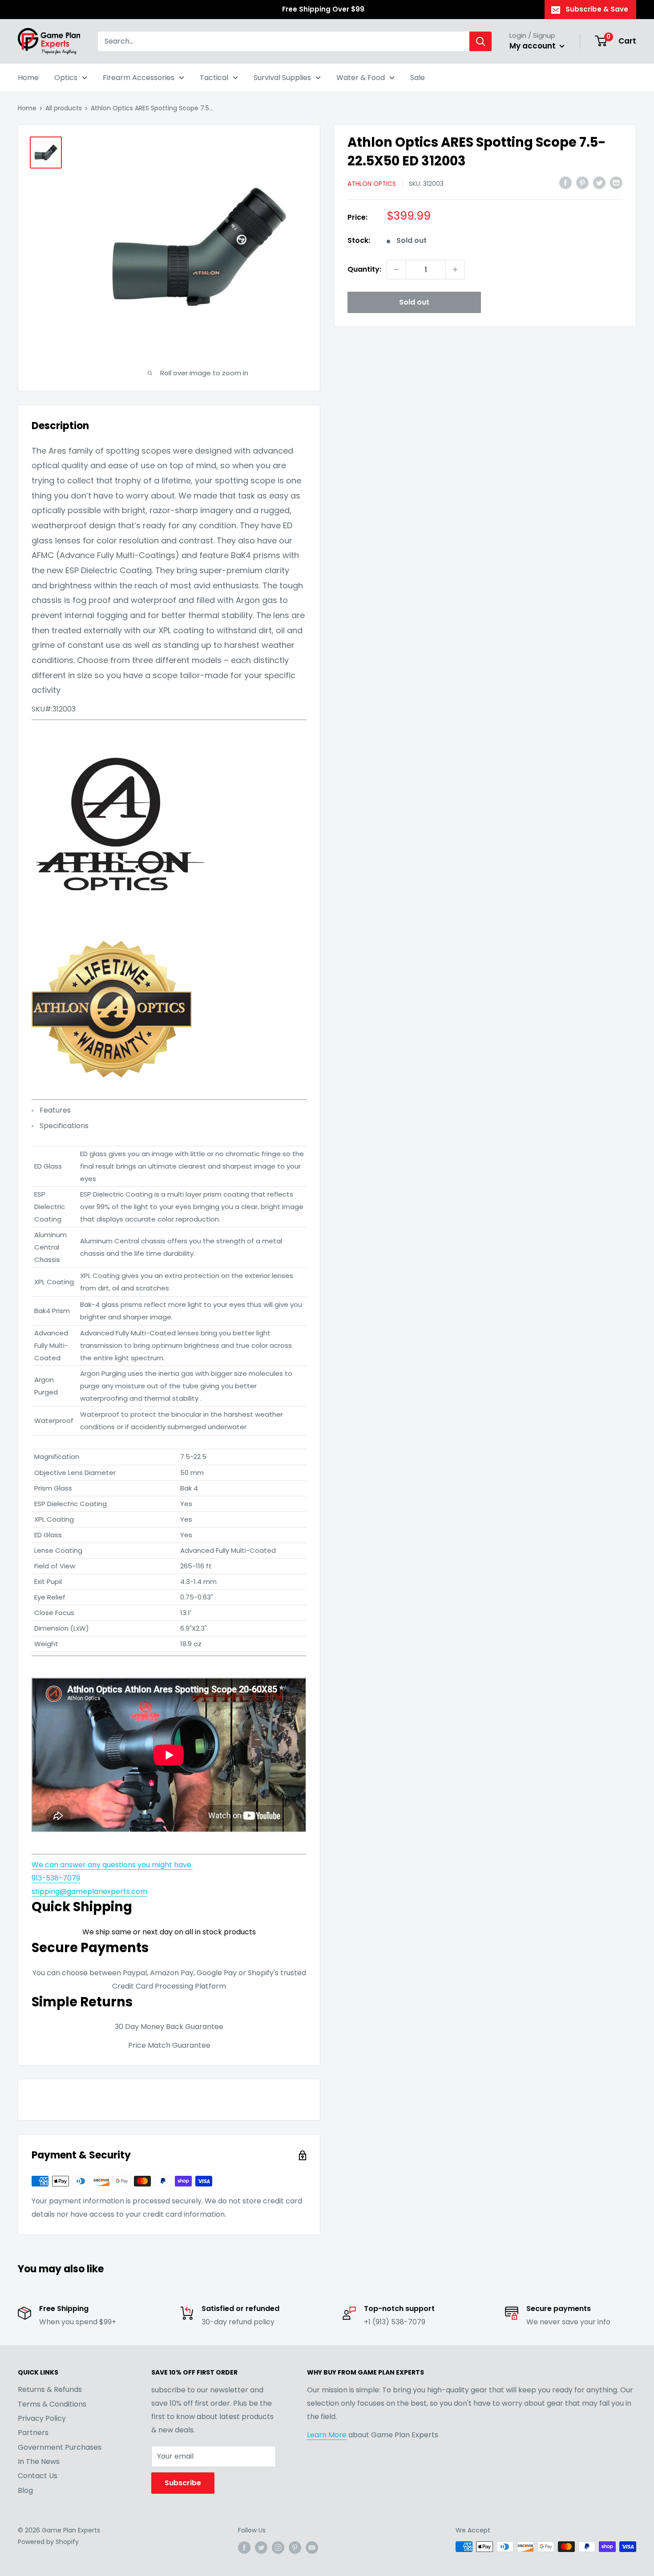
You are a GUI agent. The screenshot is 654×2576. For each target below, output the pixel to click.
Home (28, 78)
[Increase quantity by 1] (455, 269)
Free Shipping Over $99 (323, 9)
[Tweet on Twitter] (599, 183)
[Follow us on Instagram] (278, 2548)
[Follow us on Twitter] (261, 2548)
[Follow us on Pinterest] (295, 2548)
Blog (25, 2490)
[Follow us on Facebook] (244, 2548)
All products (64, 108)
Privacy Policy (42, 2418)
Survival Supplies (282, 78)
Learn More (327, 2435)
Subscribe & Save (597, 9)
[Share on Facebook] (565, 183)
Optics (66, 78)
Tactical (214, 78)
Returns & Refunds (50, 2389)
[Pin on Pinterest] (582, 183)
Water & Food (361, 78)
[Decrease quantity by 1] (396, 269)
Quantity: (364, 269)
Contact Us (38, 2476)
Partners (33, 2433)
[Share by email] (616, 183)
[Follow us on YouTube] (312, 2548)
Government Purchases (60, 2447)
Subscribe (183, 2483)
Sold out (414, 302)
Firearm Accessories (139, 78)
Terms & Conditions (52, 2404)
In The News (39, 2461)
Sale (418, 78)
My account (533, 46)
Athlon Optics (372, 184)
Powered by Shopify (48, 2542)
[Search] (480, 41)
